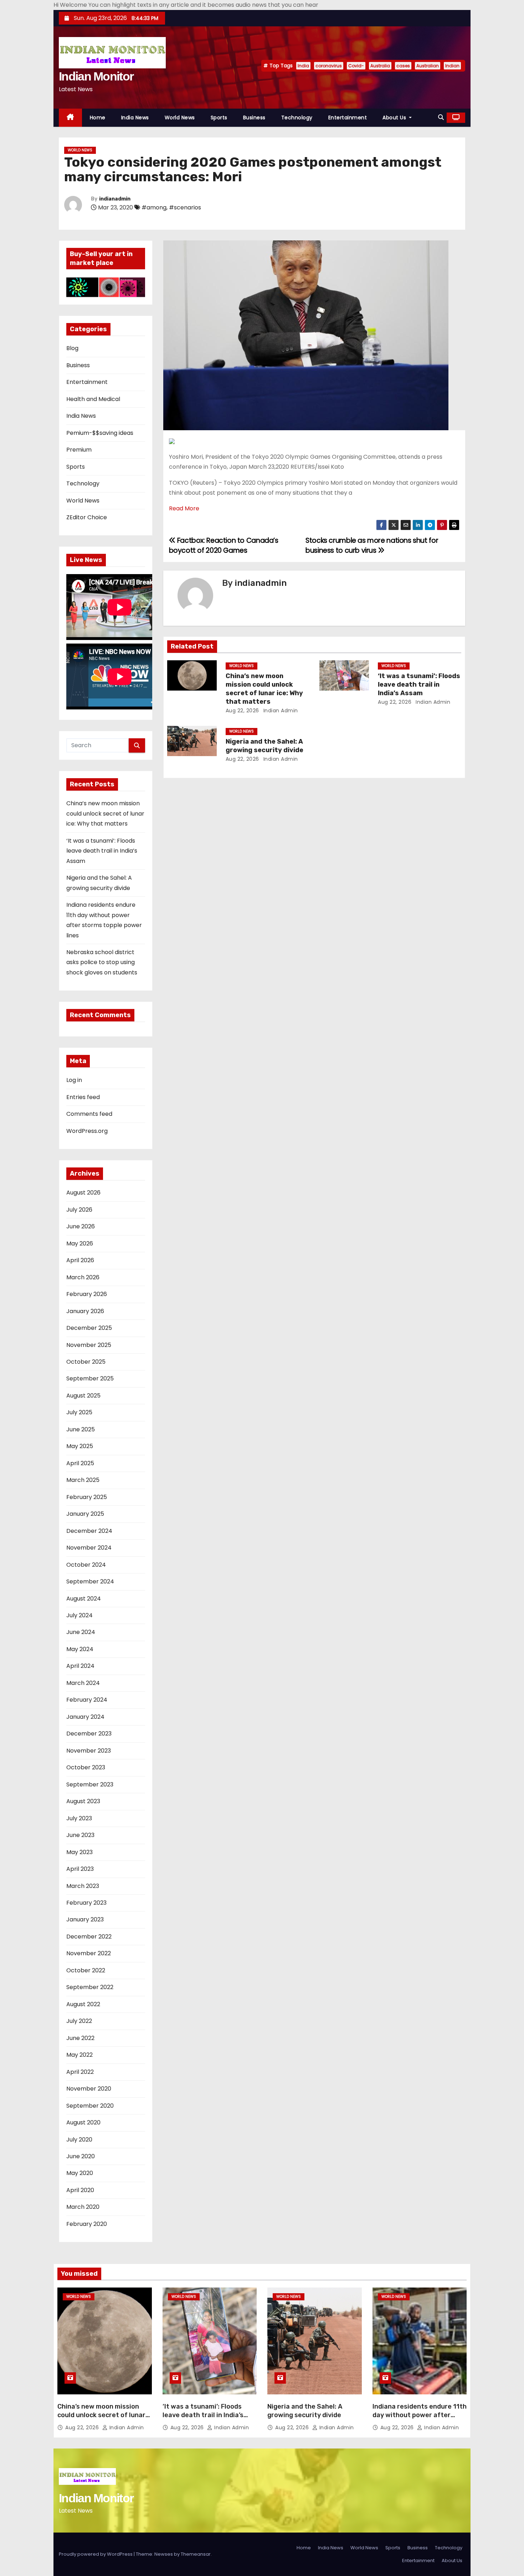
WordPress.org (87, 1131)
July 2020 (79, 2140)
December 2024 (89, 1531)
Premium (79, 450)
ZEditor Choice (87, 517)
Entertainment (348, 118)
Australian (428, 66)
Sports (219, 118)
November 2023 (89, 1751)
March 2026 (83, 1277)
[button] (441, 117)
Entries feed (83, 1097)
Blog (72, 348)
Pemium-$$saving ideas (100, 433)
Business (254, 118)
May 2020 (80, 2173)
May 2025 (80, 1446)
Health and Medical (93, 399)
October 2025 (86, 1362)
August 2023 (83, 1801)
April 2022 (80, 2072)
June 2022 (80, 2038)
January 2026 (85, 1311)
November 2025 (89, 1345)
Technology (297, 118)
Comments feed (89, 1114)
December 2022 (89, 1937)
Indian (452, 66)
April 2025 (80, 1463)
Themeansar (196, 2554)
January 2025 (85, 1514)
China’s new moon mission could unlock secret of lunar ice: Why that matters (105, 813)
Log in (74, 1080)
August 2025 (83, 1396)
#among (154, 207)
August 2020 (83, 2122)
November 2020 (89, 2089)
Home (98, 118)
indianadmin (115, 199)
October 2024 (86, 1565)
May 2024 (80, 1649)
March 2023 (83, 1886)
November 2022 (89, 1953)
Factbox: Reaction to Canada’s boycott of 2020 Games (224, 545)
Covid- (356, 66)
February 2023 (86, 1903)
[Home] (70, 118)
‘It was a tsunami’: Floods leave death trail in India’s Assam (102, 851)
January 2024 (85, 1717)
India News (135, 118)
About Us (395, 118)
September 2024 (90, 1581)
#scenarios (185, 207)
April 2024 (80, 1666)
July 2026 (79, 1210)
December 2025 (89, 1328)
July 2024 (79, 1615)
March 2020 (83, 2207)
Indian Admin (280, 711)
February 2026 (87, 1294)
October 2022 (86, 1970)
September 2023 (90, 1784)
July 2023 (79, 1818)
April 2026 (80, 1260)
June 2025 (81, 1429)
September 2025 (90, 1378)
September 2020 (90, 2106)
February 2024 (87, 1700)
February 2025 (87, 1497)
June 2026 (81, 1226)
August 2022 (83, 2004)
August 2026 (83, 1193)
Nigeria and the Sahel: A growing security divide (264, 746)
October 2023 (86, 1767)
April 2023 (80, 1869)
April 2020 (80, 2190)
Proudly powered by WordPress (96, 2554)
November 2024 (89, 1548)
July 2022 (79, 2021)
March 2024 (83, 1683)
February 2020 (87, 2224)
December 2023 (89, 1734)
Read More (184, 508)
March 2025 (83, 1480)
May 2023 (79, 1852)
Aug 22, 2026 (242, 711)
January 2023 (85, 1919)
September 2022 (90, 1987)
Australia (380, 66)
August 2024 (84, 1599)
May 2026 (80, 1243)
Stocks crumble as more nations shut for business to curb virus (372, 545)
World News (180, 118)
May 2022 (79, 2055)
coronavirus (329, 66)
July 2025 (79, 1412)
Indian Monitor (96, 76)
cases (403, 66)
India (303, 66)
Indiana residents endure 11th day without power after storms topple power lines (420, 2415)
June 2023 (80, 1835)
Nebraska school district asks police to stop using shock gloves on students (102, 962)
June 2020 (81, 2156)
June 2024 (81, 1632)
